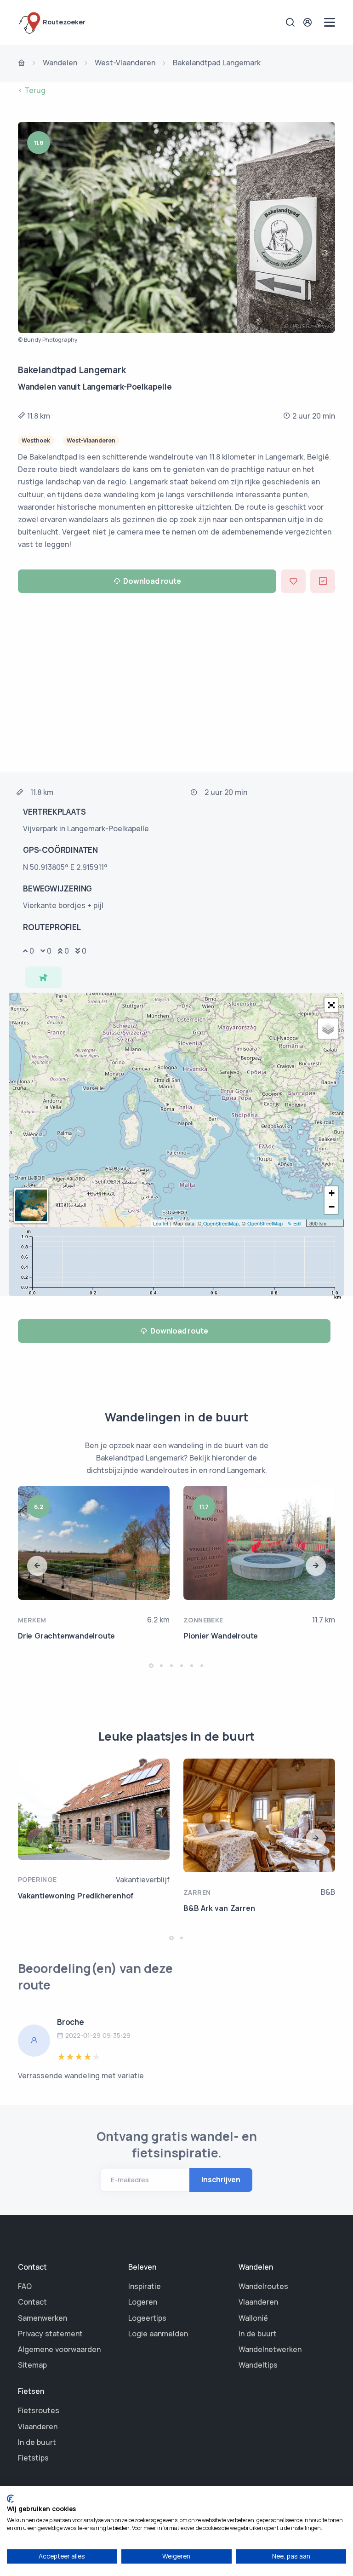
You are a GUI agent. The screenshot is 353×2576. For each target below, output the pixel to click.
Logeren (143, 2302)
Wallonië (253, 2318)
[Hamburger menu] (330, 22)
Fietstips (33, 2458)
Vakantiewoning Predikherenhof (76, 1896)
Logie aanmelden (158, 2334)
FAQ (25, 2286)
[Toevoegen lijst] (323, 581)
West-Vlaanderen (125, 63)
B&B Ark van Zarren (219, 1908)
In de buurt (258, 2334)
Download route (152, 581)
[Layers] (328, 1029)
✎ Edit (294, 1223)
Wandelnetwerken (270, 2349)
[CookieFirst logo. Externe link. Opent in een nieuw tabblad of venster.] (10, 2499)
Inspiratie (145, 2286)
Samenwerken (43, 2318)
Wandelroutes (263, 2286)
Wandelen (60, 63)
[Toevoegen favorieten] (293, 581)
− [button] (332, 1207)
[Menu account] (309, 22)
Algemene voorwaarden (59, 2349)
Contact (32, 2302)
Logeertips (147, 2318)
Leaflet (161, 1223)
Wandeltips (258, 2365)
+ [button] (332, 1193)
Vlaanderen (258, 2302)
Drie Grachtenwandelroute (66, 1636)
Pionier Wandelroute (221, 1636)
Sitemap (32, 2365)
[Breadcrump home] (22, 63)
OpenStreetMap (221, 1223)
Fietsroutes (39, 2410)
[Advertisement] (176, 685)
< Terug (32, 90)
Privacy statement (50, 2334)
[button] (331, 1005)
